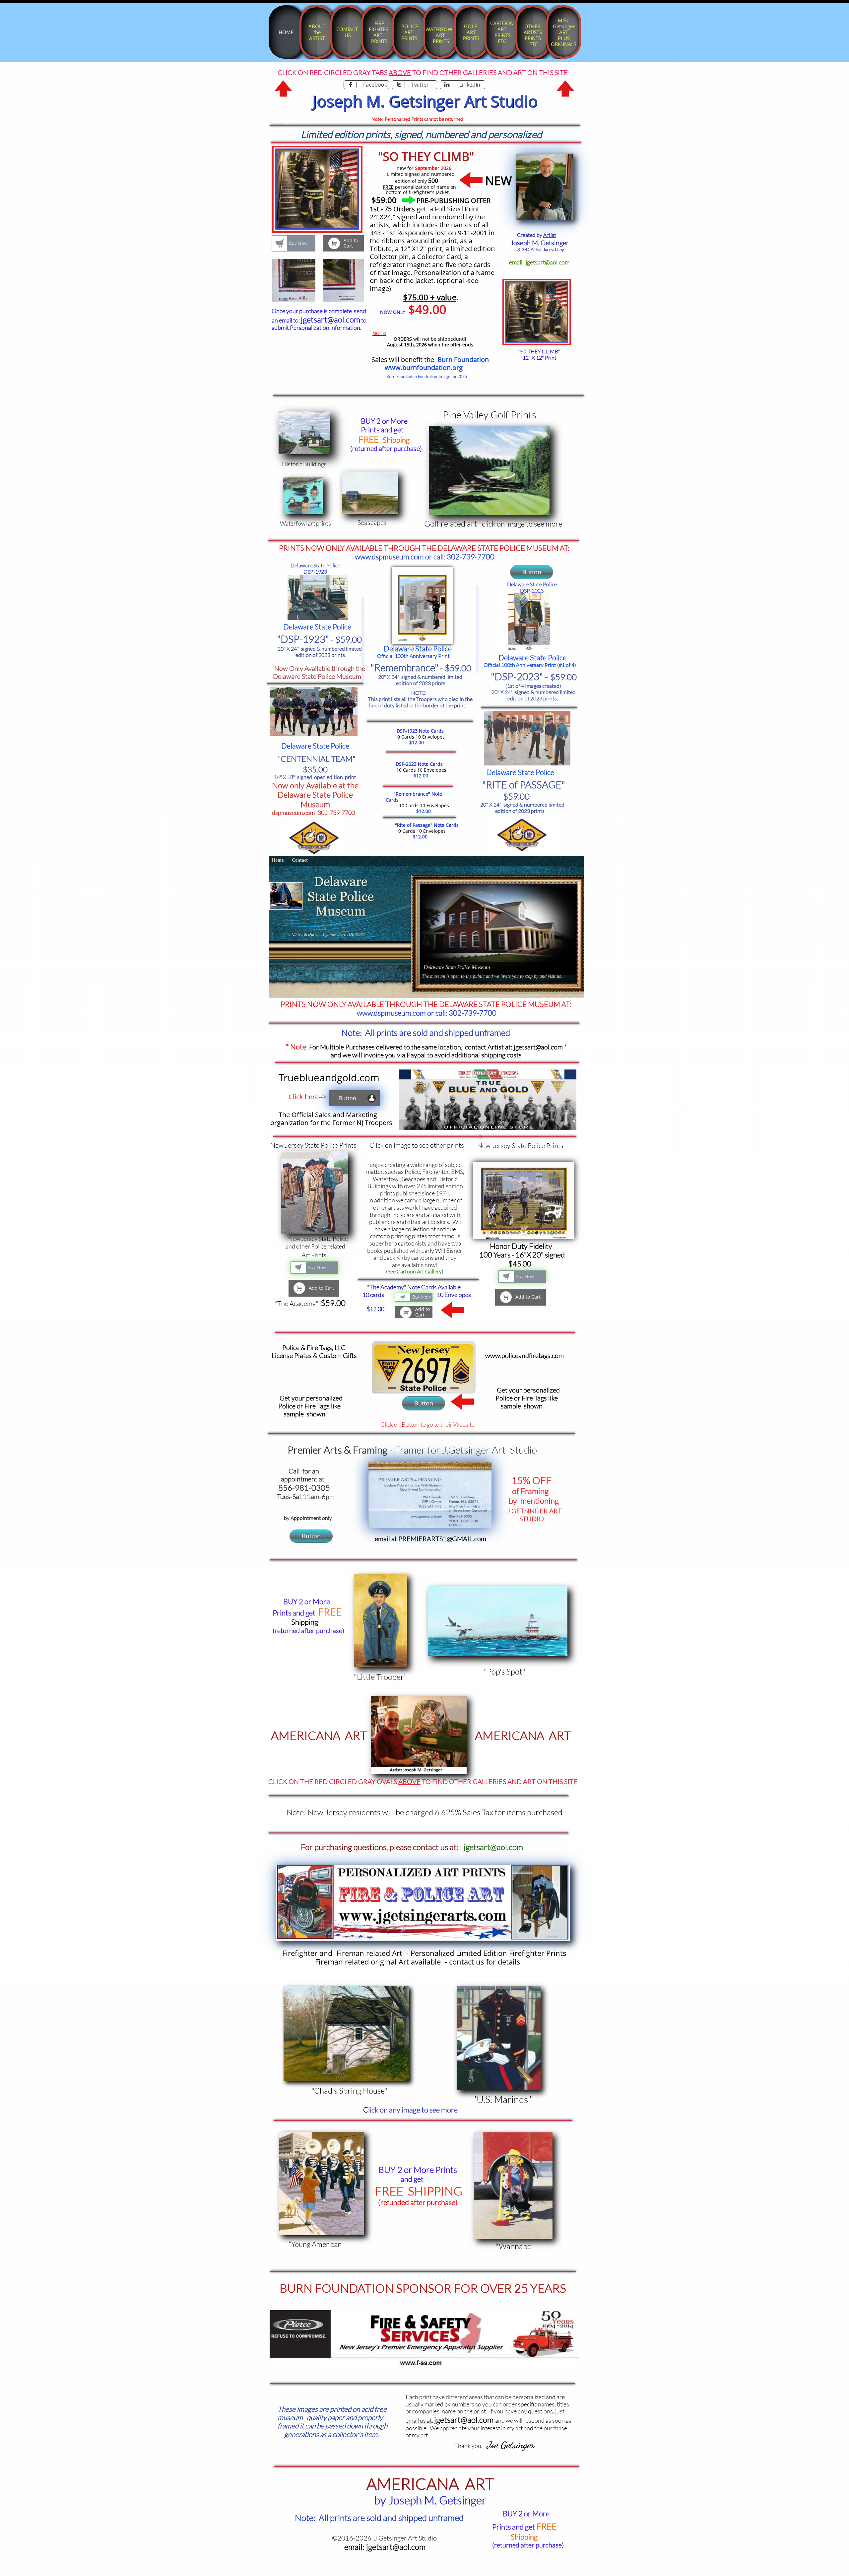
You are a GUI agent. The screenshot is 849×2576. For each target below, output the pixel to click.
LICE (343, 1254)
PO (330, 1255)
